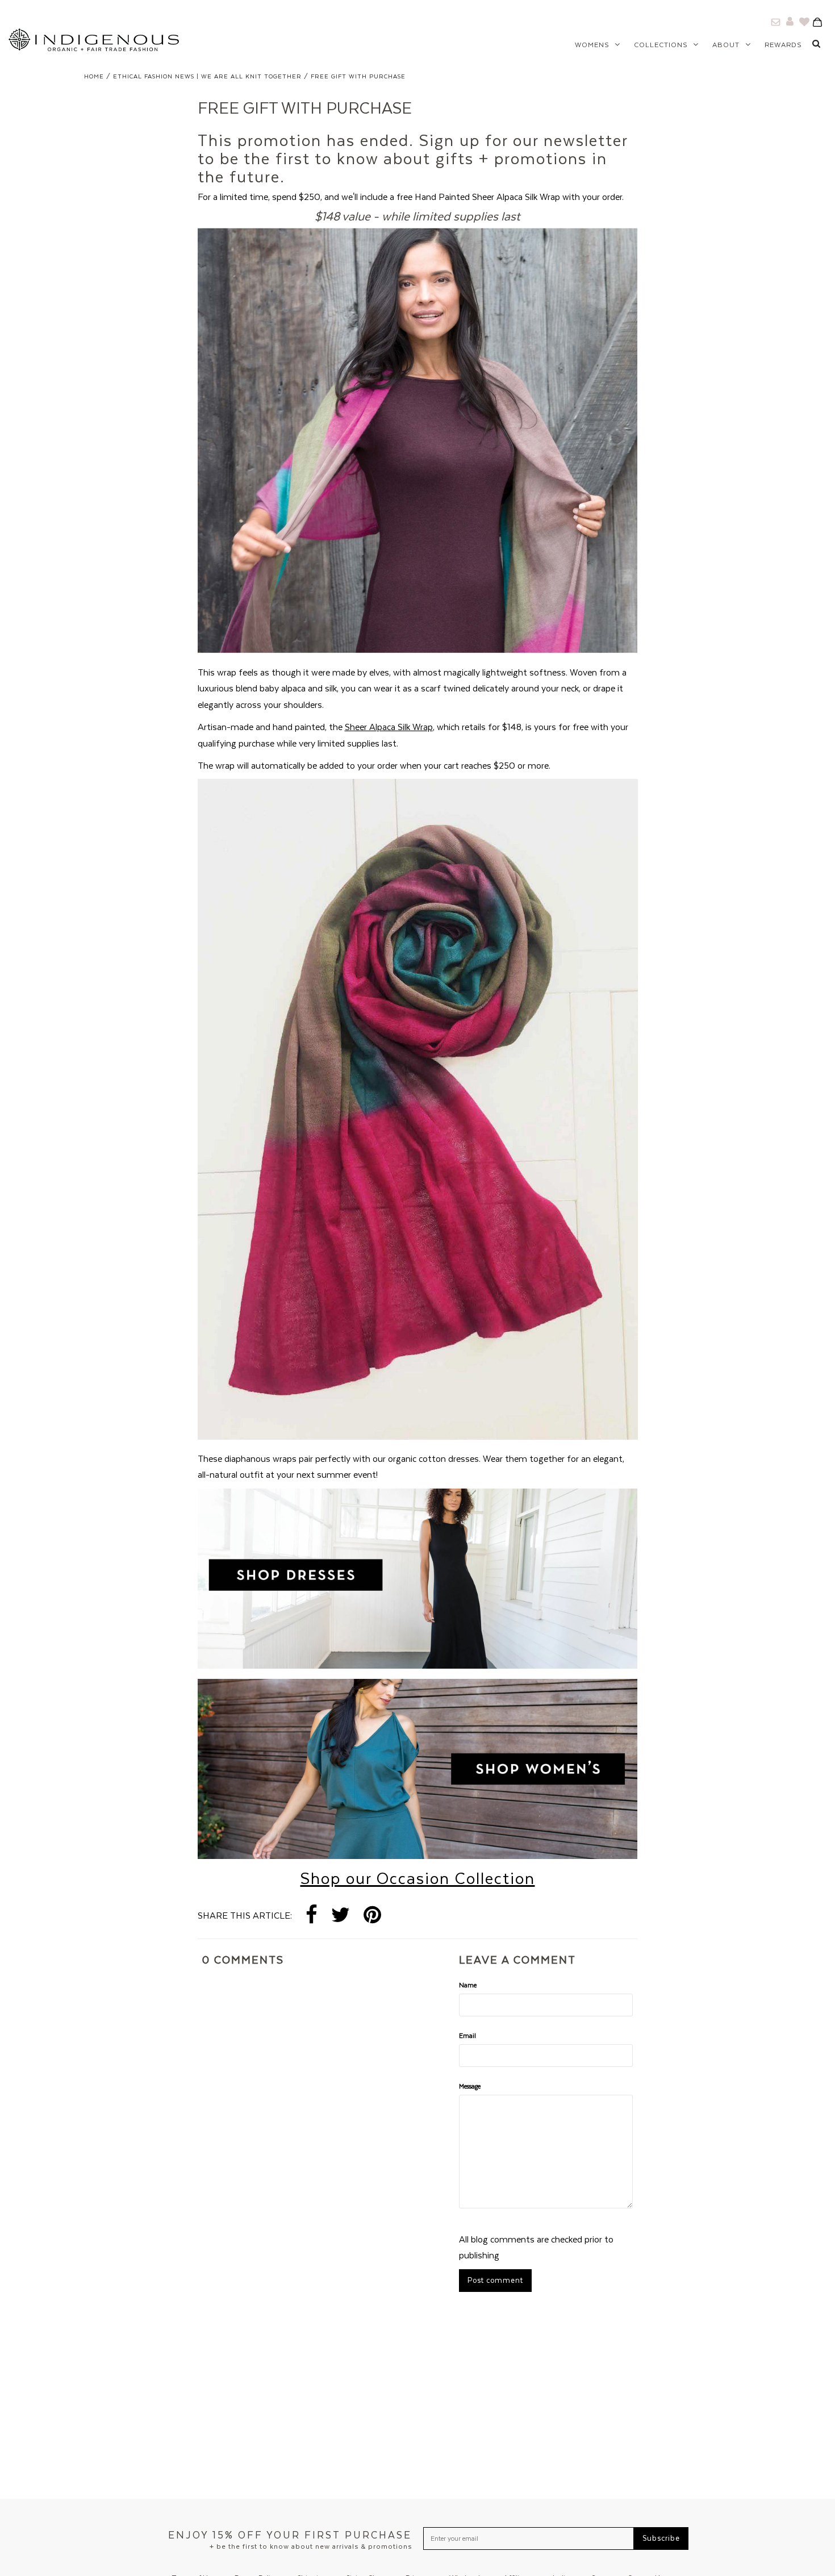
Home (94, 76)
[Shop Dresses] (418, 1665)
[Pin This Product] (372, 1916)
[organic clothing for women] (418, 1856)
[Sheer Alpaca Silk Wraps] (418, 656)
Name (468, 1985)
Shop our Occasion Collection (418, 1878)
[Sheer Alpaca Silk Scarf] (418, 1436)
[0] (821, 22)
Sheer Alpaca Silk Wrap (389, 727)
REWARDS (783, 45)
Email (467, 2035)
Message (470, 2086)
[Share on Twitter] (341, 1916)
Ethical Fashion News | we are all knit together (207, 76)
